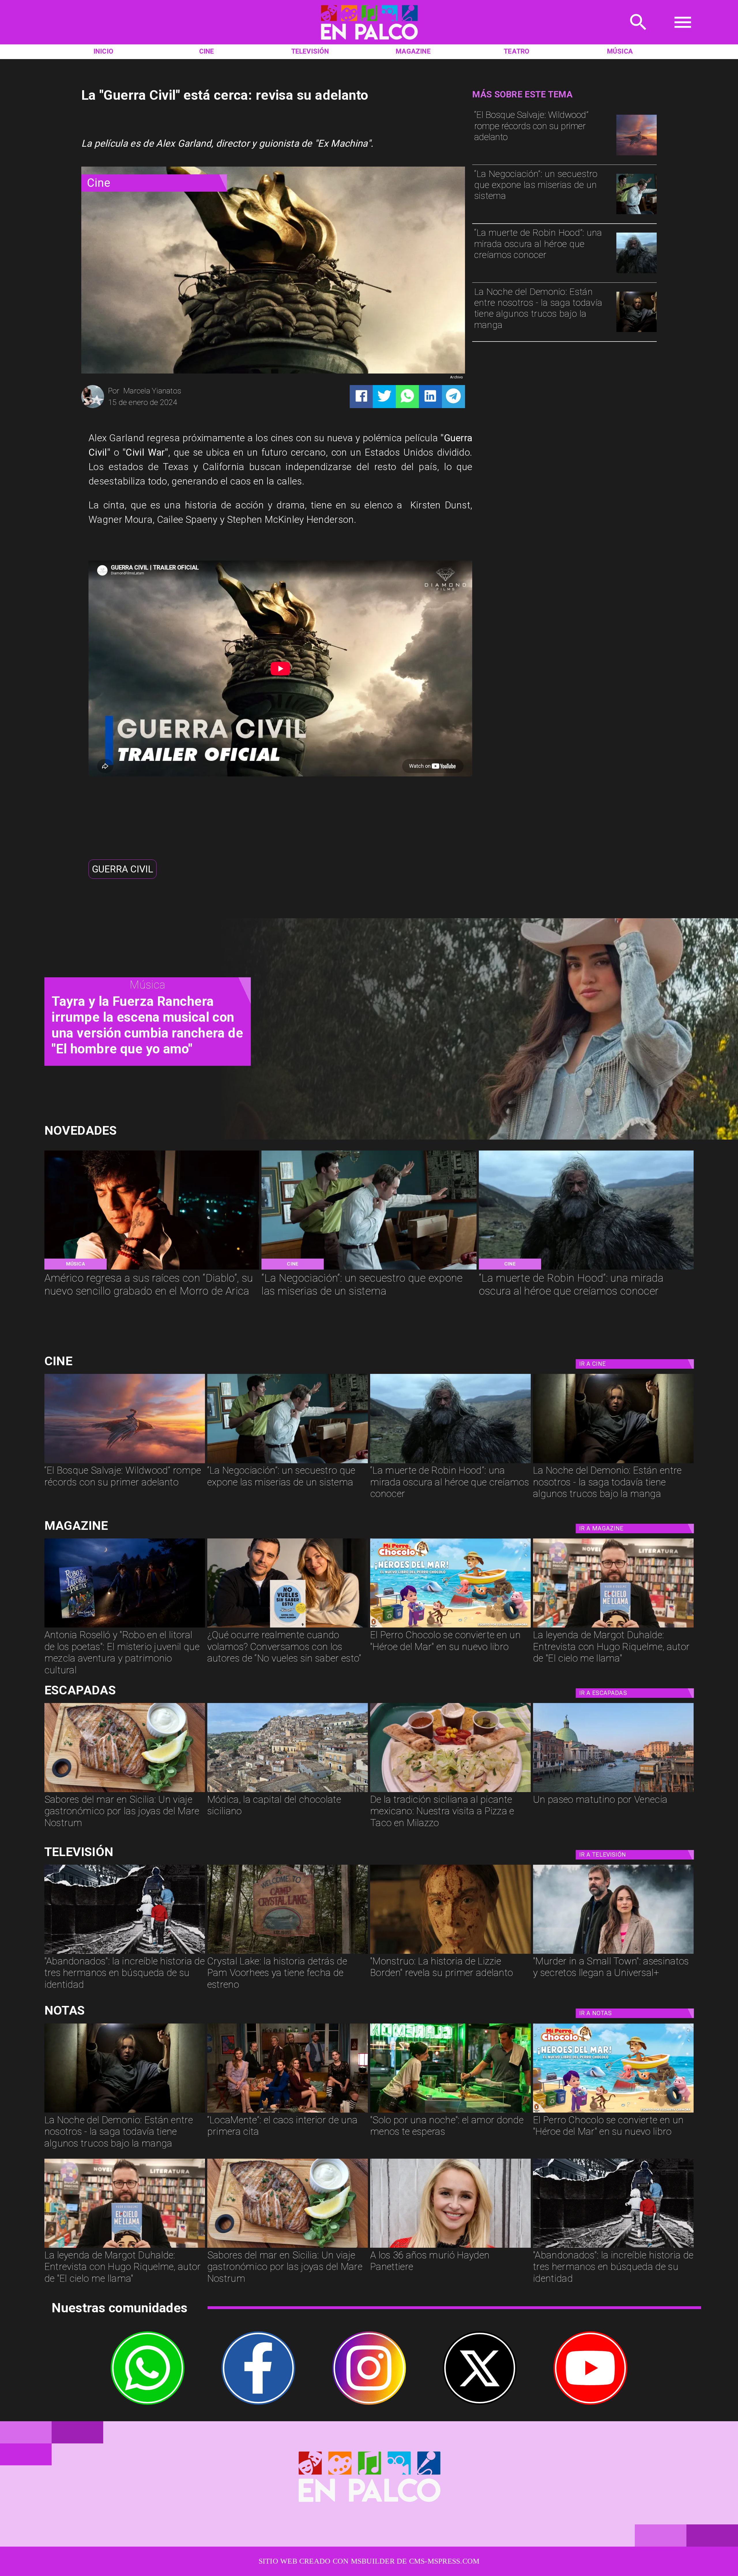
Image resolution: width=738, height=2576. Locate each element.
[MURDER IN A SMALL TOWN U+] (613, 1953)
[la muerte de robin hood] (637, 273)
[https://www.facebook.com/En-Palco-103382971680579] (258, 2394)
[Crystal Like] (288, 1953)
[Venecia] (613, 1791)
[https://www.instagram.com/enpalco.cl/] (369, 2394)
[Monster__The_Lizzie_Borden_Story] (450, 1953)
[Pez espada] (125, 1791)
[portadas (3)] (125, 1627)
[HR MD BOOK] (613, 1627)
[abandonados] (125, 1953)
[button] (123, 869)
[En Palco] (638, 34)
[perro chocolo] (450, 1627)
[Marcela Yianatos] (93, 407)
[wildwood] (637, 155)
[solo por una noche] (450, 2112)
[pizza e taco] (450, 1791)
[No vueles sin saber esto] (288, 1627)
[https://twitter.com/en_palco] (480, 2402)
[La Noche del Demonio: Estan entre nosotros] (637, 331)
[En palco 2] (369, 42)
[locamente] (288, 2112)
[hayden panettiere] (450, 2247)
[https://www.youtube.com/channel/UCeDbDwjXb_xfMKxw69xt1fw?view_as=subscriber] (590, 2394)
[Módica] (288, 1791)
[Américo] (152, 1269)
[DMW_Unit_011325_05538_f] (637, 213)
